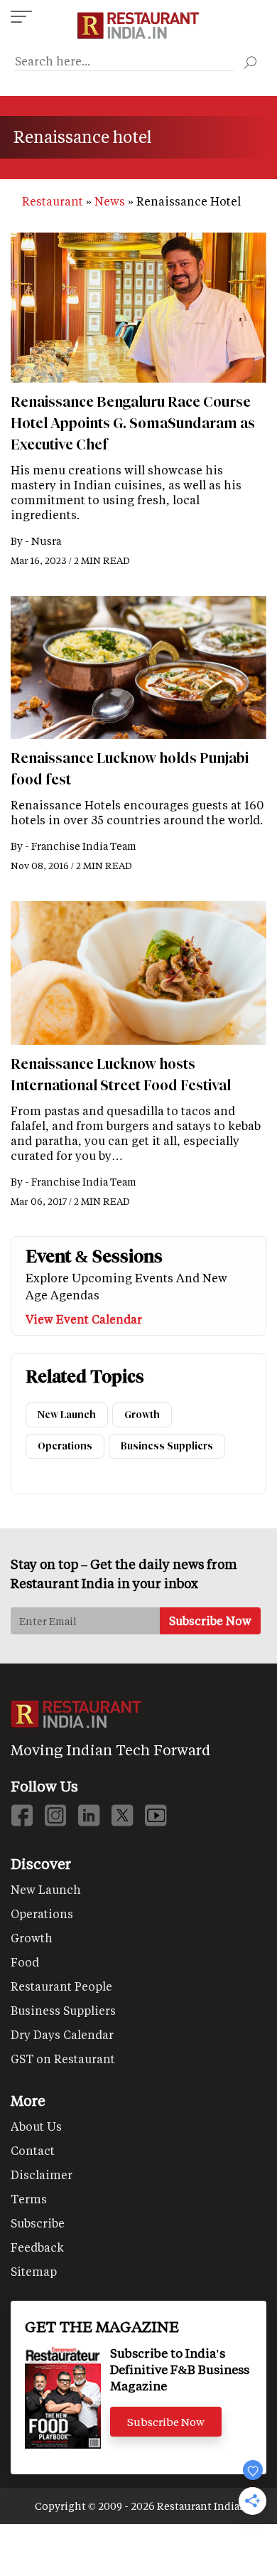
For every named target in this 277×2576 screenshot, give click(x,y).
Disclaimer (42, 2175)
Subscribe (38, 2223)
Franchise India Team (84, 846)
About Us (36, 2126)
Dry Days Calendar (62, 2034)
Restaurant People (61, 1986)
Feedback (37, 2247)
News (110, 201)
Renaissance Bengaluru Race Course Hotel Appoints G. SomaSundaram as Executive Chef (133, 423)
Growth (142, 1415)
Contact (33, 2150)
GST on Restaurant (63, 2059)
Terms (29, 2199)
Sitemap (34, 2271)
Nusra (46, 541)
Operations (65, 1446)
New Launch (67, 1415)
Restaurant (53, 201)
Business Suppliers (167, 1446)
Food (25, 1962)
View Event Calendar (84, 1319)
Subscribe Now (166, 2422)
